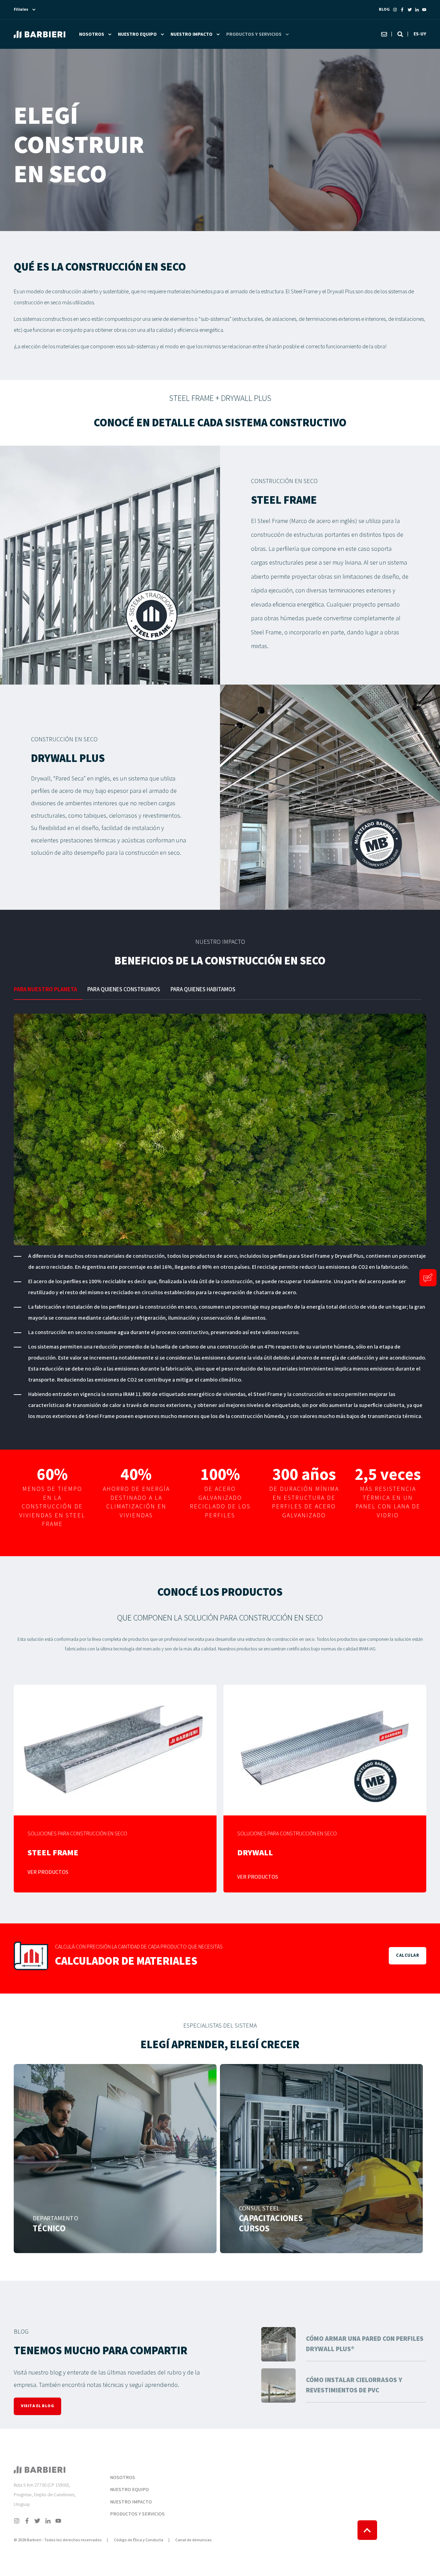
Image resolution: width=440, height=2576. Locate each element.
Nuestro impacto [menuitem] (191, 34)
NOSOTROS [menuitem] (123, 2478)
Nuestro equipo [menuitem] (137, 34)
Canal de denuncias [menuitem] (194, 2540)
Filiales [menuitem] (21, 10)
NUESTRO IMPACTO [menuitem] (131, 2502)
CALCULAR (408, 1956)
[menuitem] (140, 2468)
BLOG (384, 9)
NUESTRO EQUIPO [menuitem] (129, 2490)
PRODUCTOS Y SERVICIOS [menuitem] (137, 2514)
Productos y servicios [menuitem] (254, 34)
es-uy (420, 34)
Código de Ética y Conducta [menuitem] (139, 2540)
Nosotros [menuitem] (92, 34)
